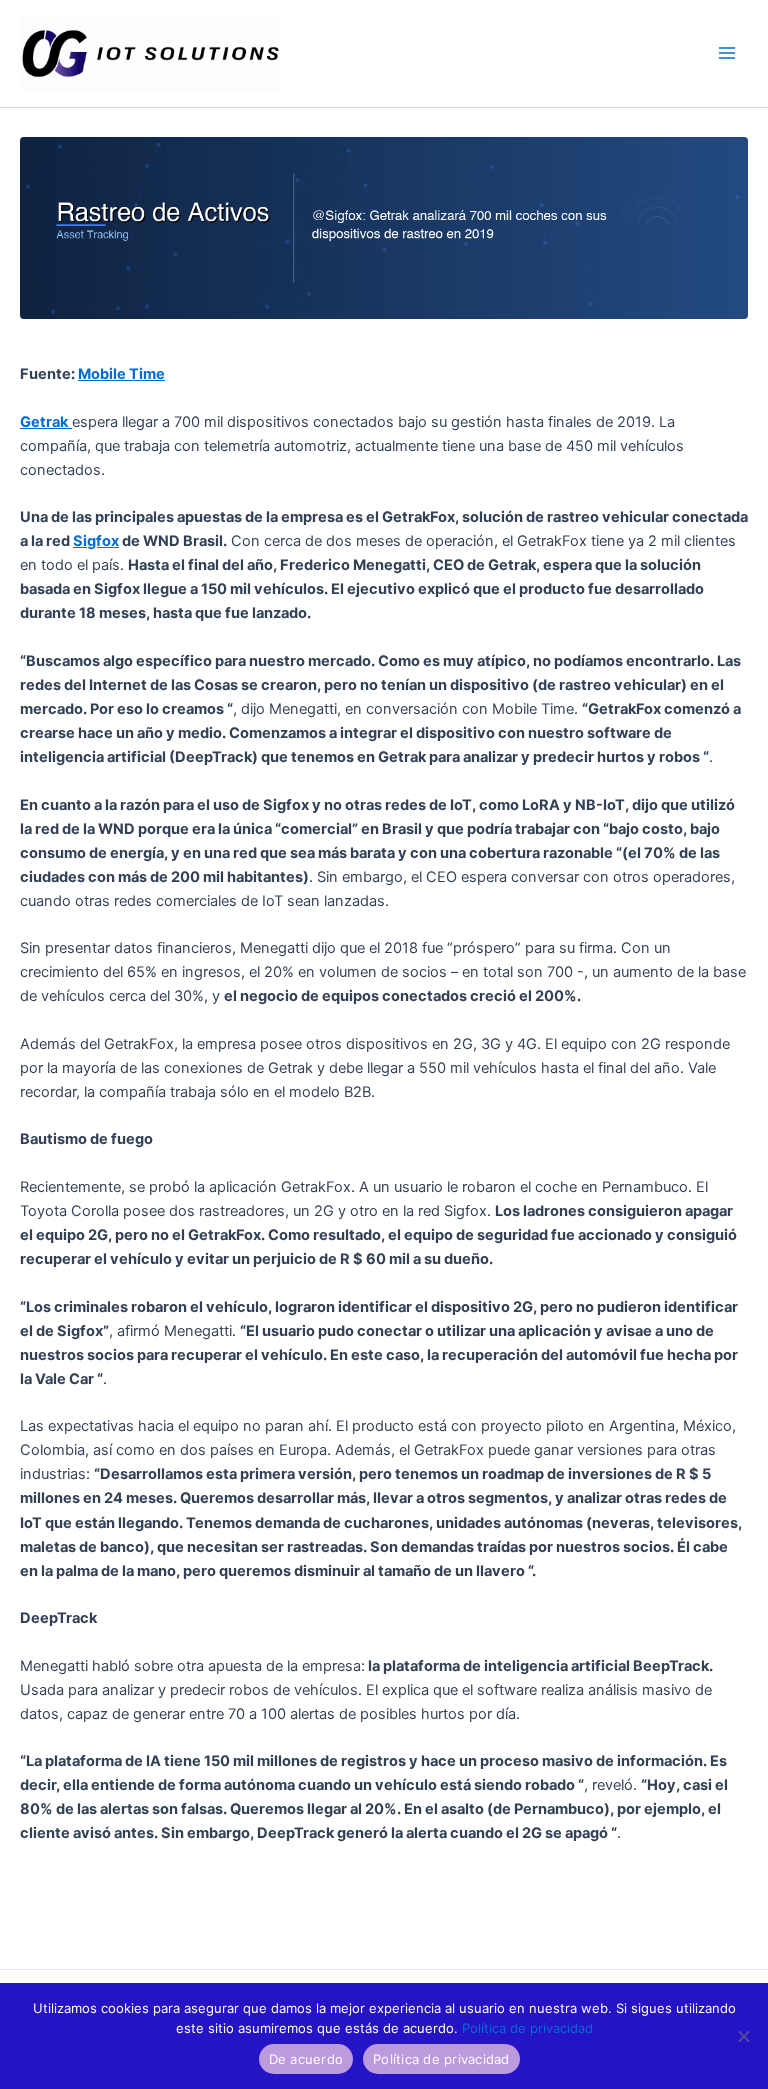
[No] (743, 2036)
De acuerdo (306, 2059)
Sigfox (96, 541)
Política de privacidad (527, 2028)
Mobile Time (121, 374)
